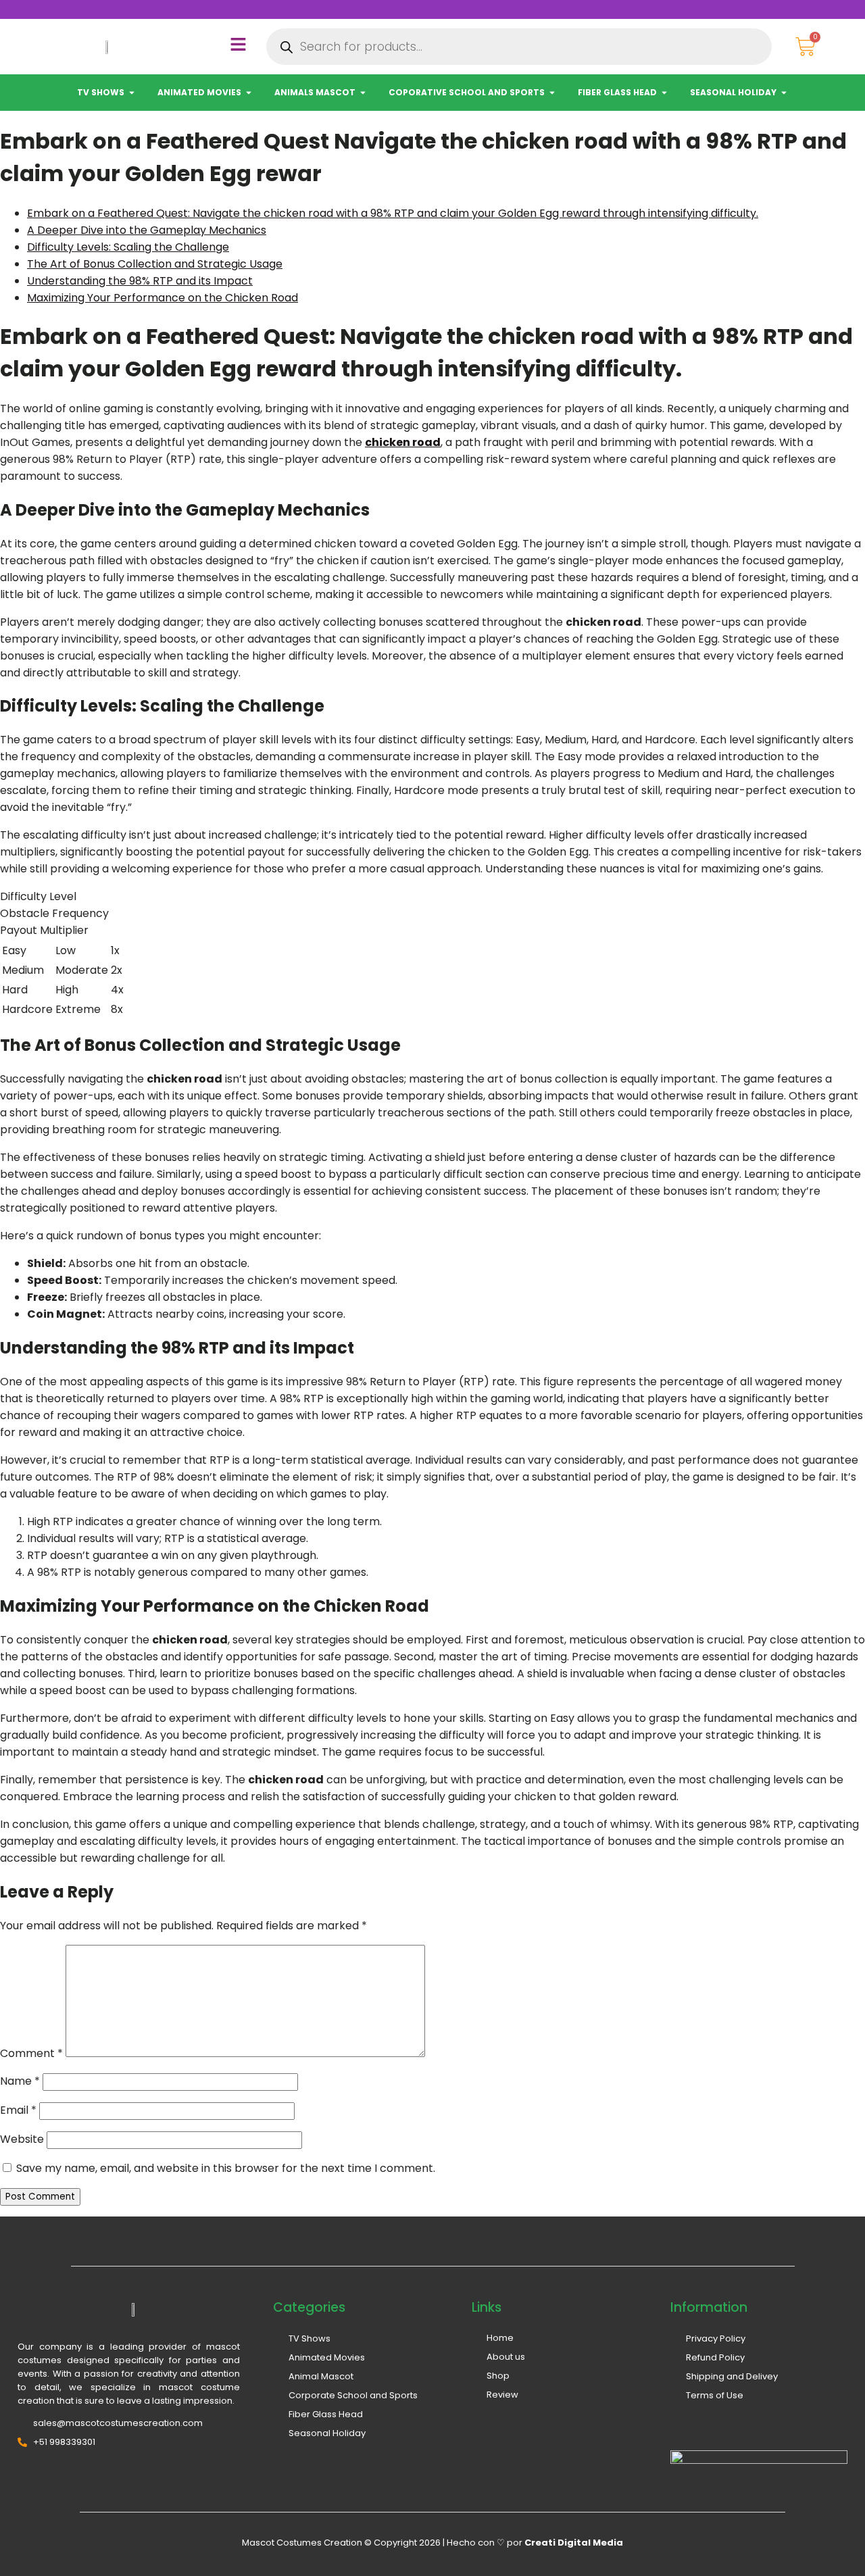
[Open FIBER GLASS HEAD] (664, 93)
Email (18, 2110)
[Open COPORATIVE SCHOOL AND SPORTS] (552, 93)
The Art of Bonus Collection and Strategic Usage (155, 264)
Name (20, 2081)
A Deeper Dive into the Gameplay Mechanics (147, 230)
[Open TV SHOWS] (132, 93)
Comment (31, 2053)
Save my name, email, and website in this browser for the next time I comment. (226, 2168)
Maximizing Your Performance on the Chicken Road (163, 298)
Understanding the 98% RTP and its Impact (140, 281)
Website (22, 2139)
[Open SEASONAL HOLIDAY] (784, 93)
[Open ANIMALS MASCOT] (363, 93)
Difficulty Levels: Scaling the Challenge (128, 247)
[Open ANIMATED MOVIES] (249, 93)
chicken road (403, 442)
